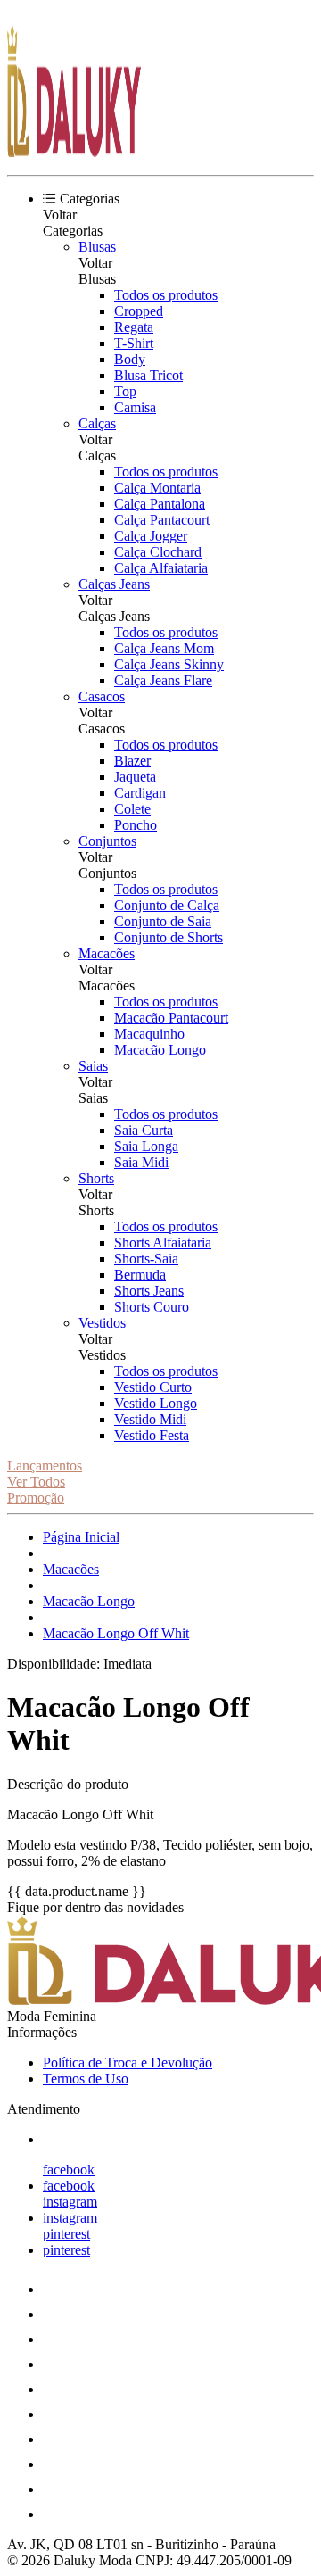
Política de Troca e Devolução (128, 2062)
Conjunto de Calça (167, 905)
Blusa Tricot (148, 375)
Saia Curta (144, 1130)
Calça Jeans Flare (163, 680)
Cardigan (140, 793)
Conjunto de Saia (163, 921)
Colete (132, 809)
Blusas (97, 247)
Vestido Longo (156, 1403)
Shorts (96, 1178)
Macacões (107, 953)
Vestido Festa (152, 1435)
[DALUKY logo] (74, 152)
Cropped (139, 311)
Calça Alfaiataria (161, 568)
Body (130, 359)
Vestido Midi (150, 1419)
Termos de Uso (86, 2079)
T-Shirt (134, 343)
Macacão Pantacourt (171, 1018)
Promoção (36, 1498)
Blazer (132, 761)
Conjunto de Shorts (169, 937)
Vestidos (102, 1323)
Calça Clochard (158, 552)
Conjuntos (107, 841)
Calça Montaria (157, 488)
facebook (69, 2170)
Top (125, 391)
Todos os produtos (166, 295)
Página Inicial (81, 1537)
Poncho (136, 825)
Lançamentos (45, 1466)
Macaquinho (149, 1034)
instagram (70, 2202)
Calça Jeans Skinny (169, 664)
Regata (134, 327)
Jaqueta (135, 777)
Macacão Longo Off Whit (116, 1633)
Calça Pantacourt (162, 520)
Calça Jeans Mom (164, 648)
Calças (97, 423)
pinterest (66, 2234)
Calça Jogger (151, 536)
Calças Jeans (114, 584)
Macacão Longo (160, 1050)
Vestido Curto (153, 1387)
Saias (93, 1066)
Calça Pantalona (160, 504)
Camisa (135, 407)
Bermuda (140, 1275)
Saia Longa (146, 1146)
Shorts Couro (152, 1307)
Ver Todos (36, 1482)
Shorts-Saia (146, 1259)
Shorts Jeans (149, 1291)
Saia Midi (141, 1162)
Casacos (102, 696)
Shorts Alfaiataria (163, 1242)
